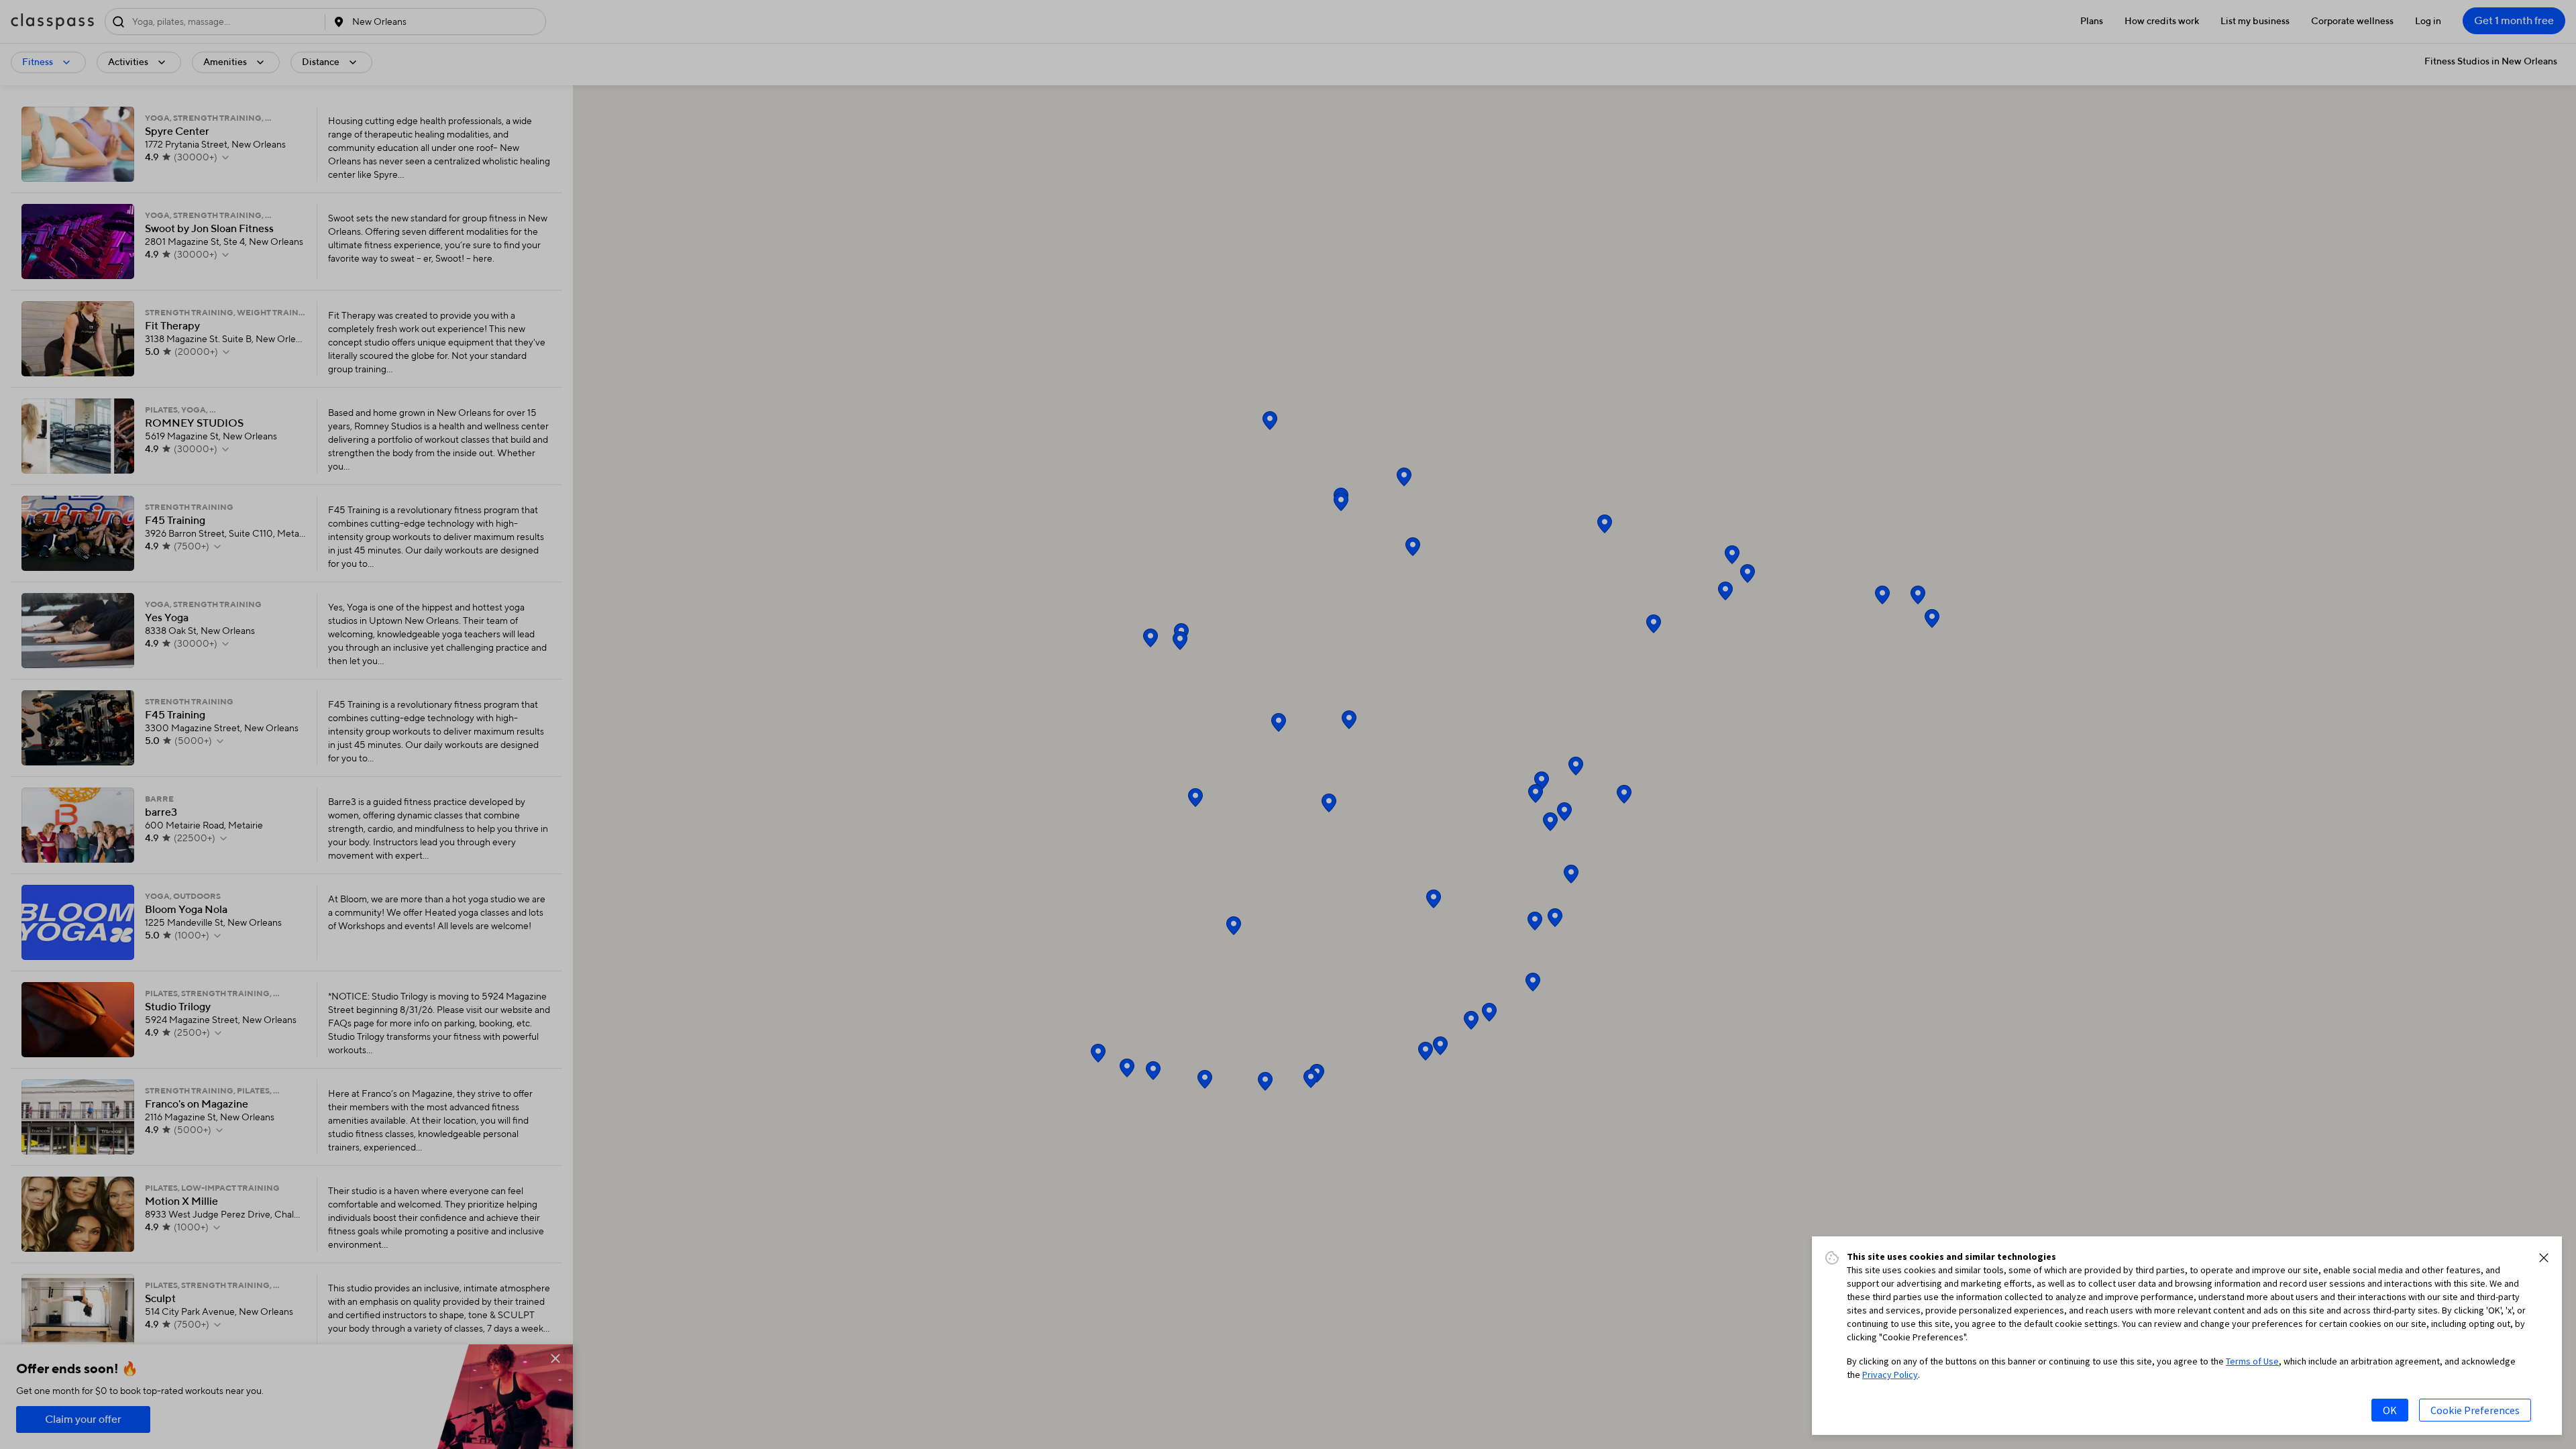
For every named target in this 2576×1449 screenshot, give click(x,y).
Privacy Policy (1890, 1375)
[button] (2544, 1258)
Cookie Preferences (2475, 1410)
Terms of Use (2252, 1361)
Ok (2390, 1410)
